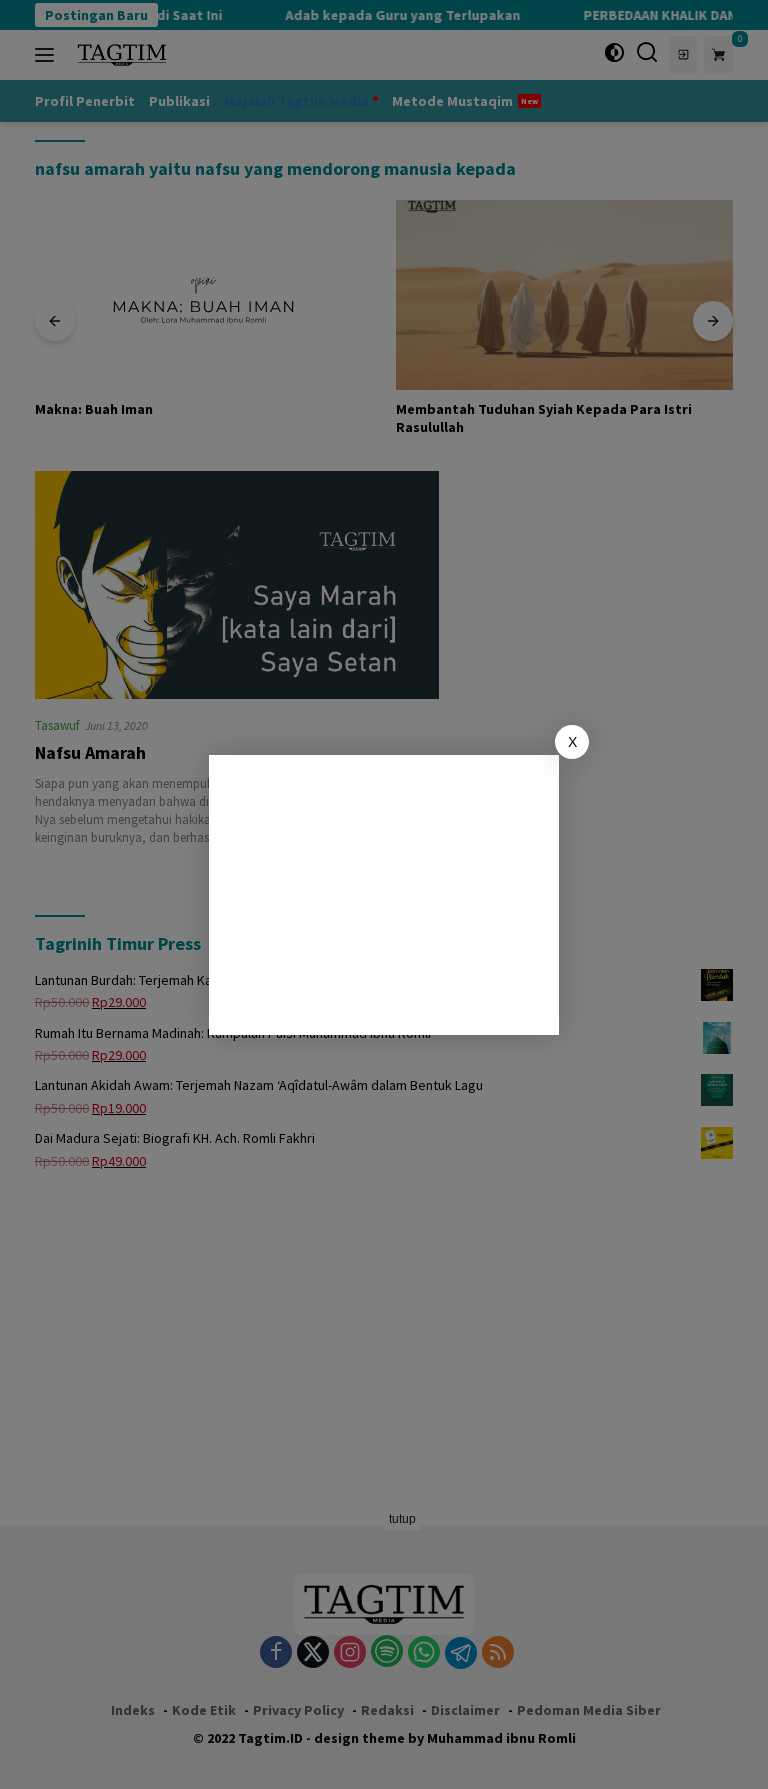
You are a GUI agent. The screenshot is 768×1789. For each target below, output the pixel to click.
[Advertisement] (384, 895)
